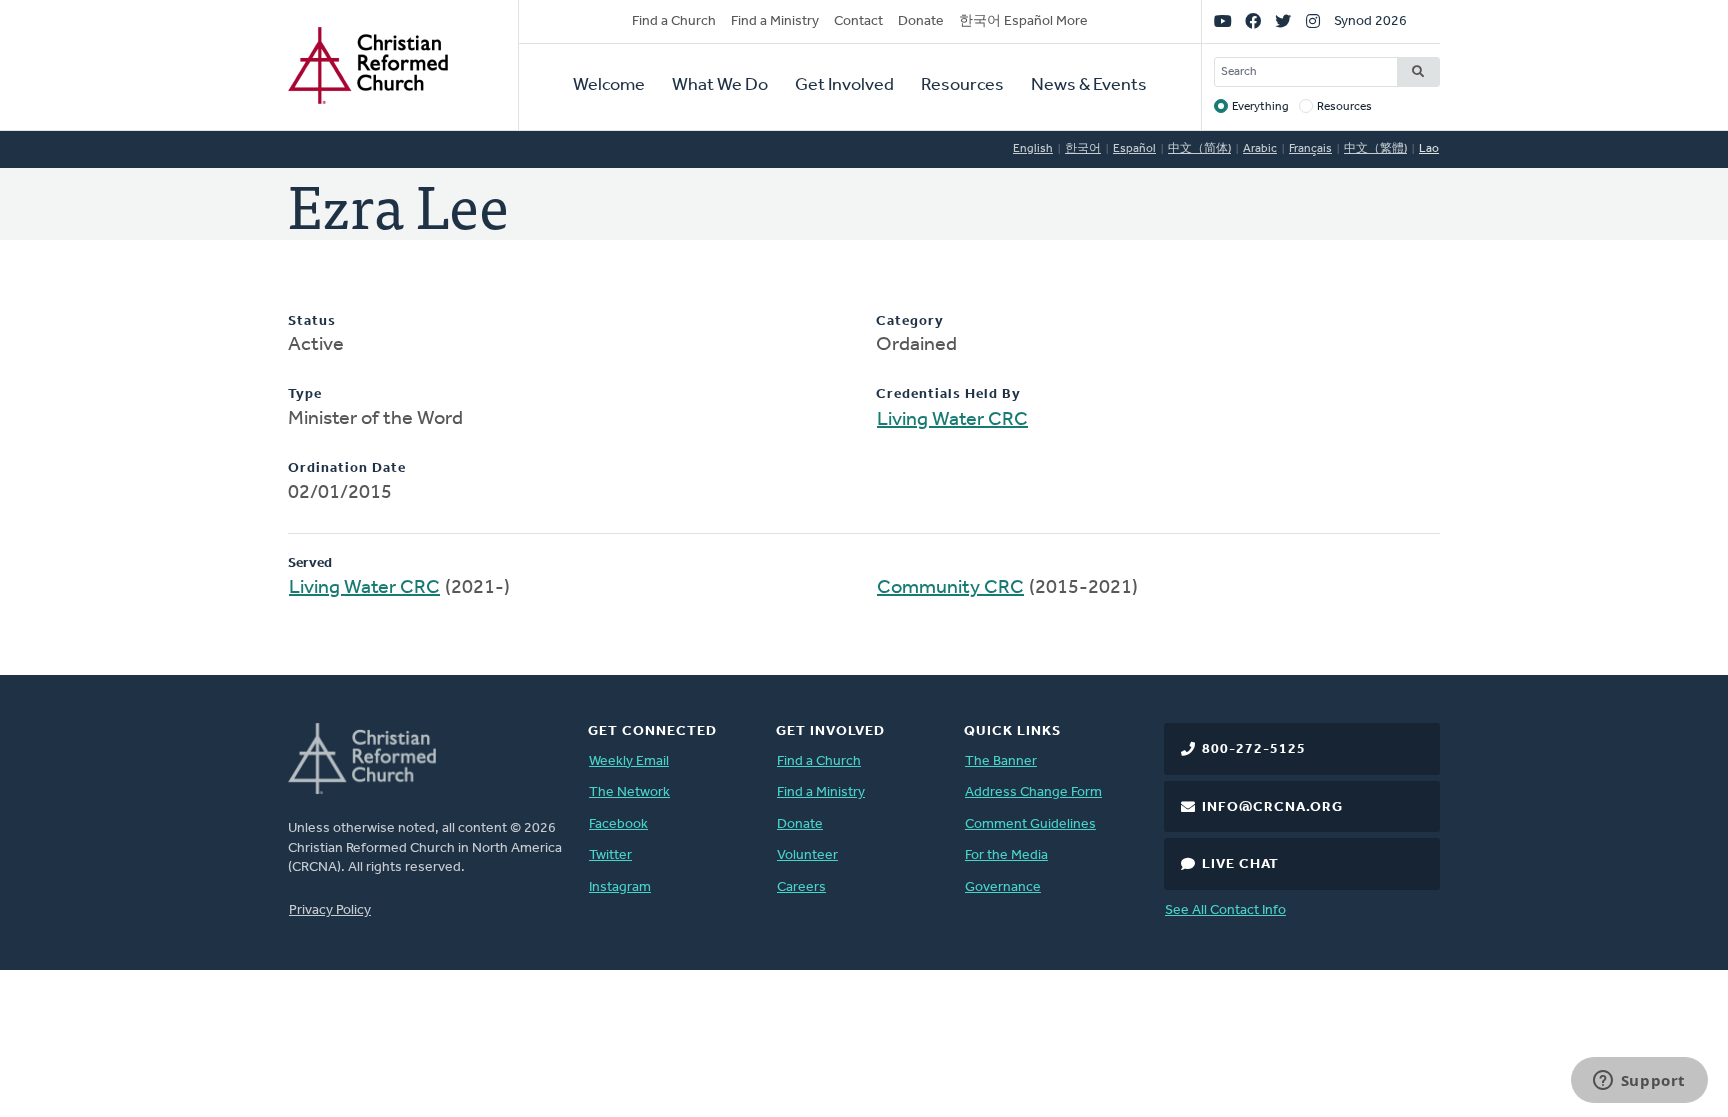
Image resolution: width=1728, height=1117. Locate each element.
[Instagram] (1313, 22)
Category (910, 321)
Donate (921, 21)
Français (1310, 149)
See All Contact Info (1225, 910)
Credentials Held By (948, 394)
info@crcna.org (1272, 807)
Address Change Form (1033, 792)
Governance (1003, 887)
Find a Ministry (775, 21)
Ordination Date (347, 468)
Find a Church (674, 21)
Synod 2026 (1370, 21)
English (1033, 149)
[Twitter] (1283, 22)
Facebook (618, 824)
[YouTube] (1223, 22)
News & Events (1089, 86)
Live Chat (1240, 864)
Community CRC (950, 588)
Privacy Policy (330, 910)
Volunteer (807, 855)
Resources (962, 86)
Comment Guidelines (1030, 824)
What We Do (720, 86)
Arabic (1260, 149)
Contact (858, 21)
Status (312, 321)
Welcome (609, 86)
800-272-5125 (1254, 749)
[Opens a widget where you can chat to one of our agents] (1639, 1082)
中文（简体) (1199, 149)
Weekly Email (629, 761)
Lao (1429, 149)
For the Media (1006, 855)
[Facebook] (1253, 22)
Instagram (620, 887)
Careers (801, 887)
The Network (629, 792)
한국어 (1083, 149)
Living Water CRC (952, 420)
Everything (1260, 107)
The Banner (1001, 761)
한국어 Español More (1023, 21)
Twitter (610, 855)
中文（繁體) (1375, 149)
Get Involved (844, 86)
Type (305, 394)
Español (1134, 149)
